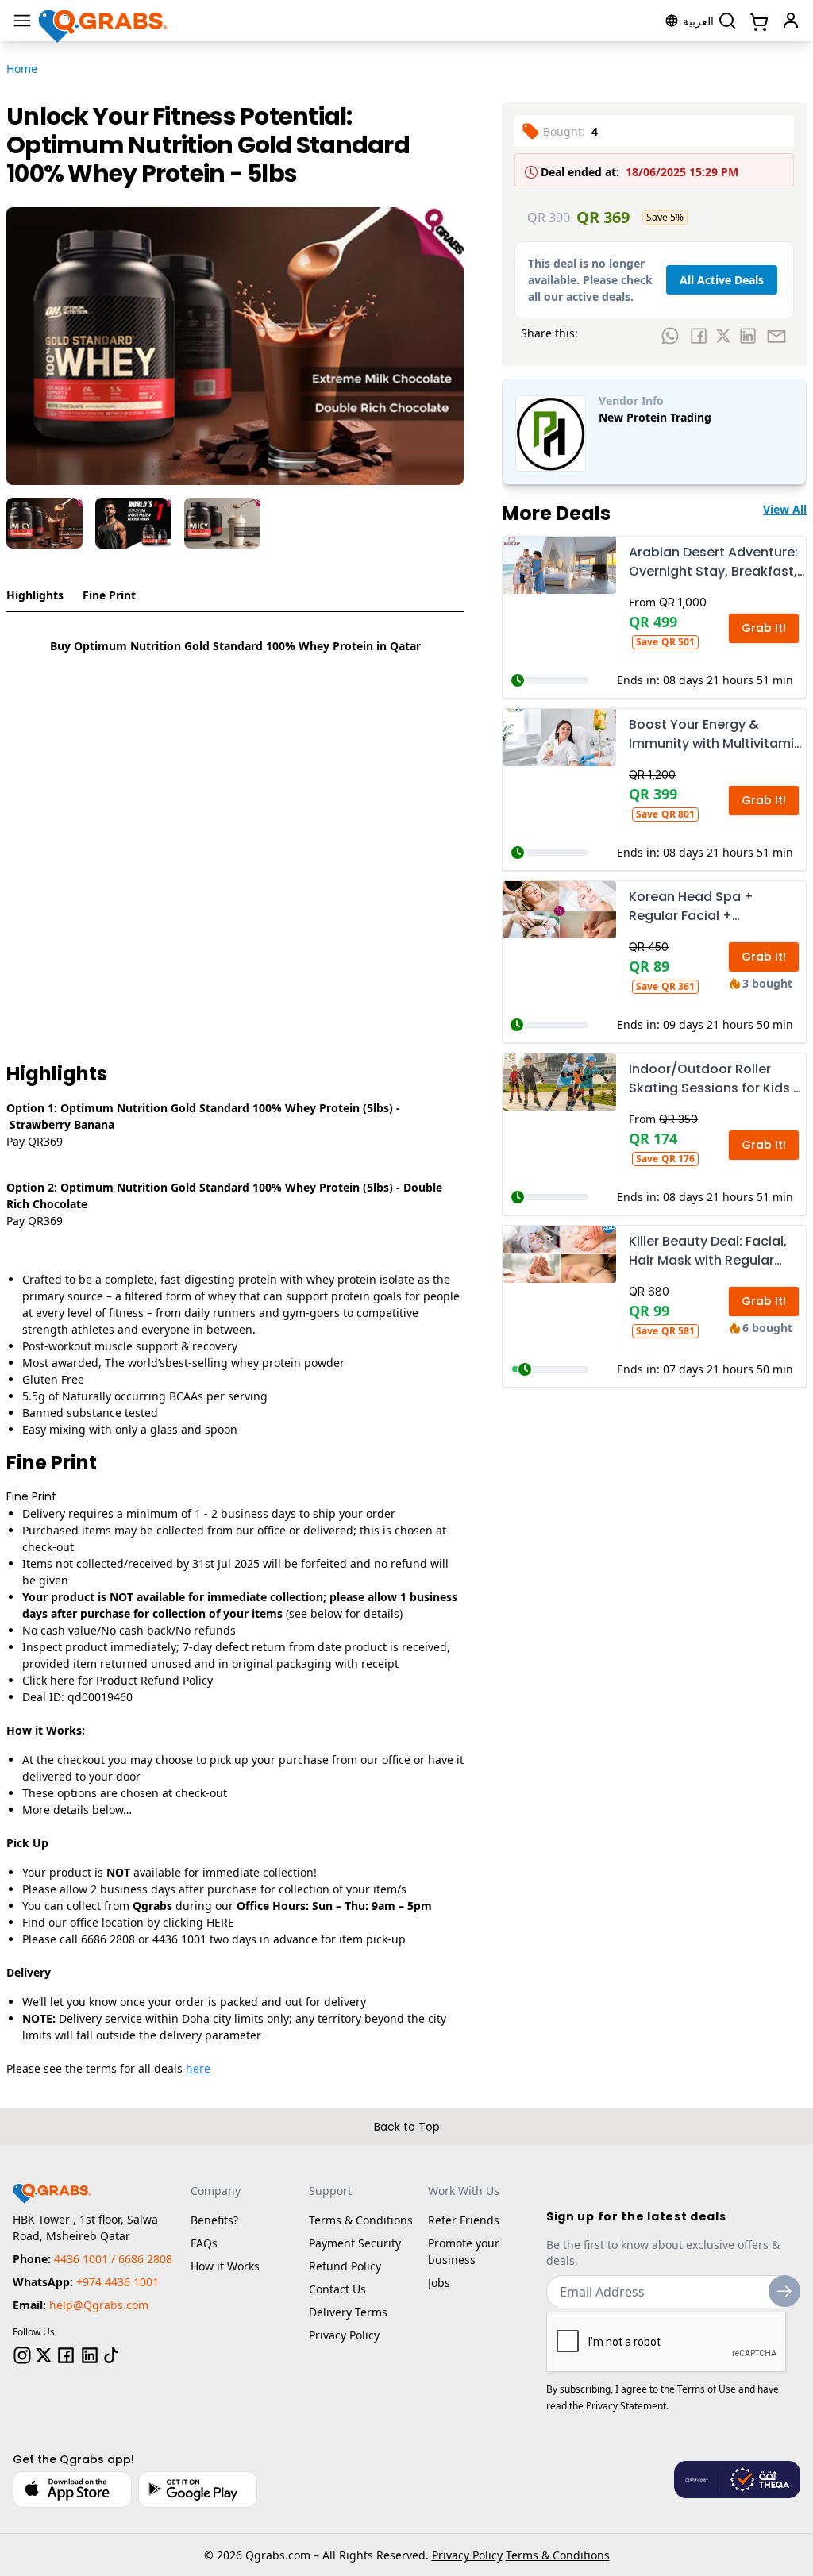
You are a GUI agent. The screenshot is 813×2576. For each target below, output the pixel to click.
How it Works (225, 2266)
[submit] (784, 2291)
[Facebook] (66, 2355)
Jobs (439, 2283)
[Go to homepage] (104, 21)
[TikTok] (111, 2355)
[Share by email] (776, 336)
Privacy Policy (344, 2335)
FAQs (204, 2243)
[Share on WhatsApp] (670, 336)
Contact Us (337, 2289)
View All (785, 509)
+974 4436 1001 (118, 2282)
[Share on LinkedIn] (748, 336)
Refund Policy (345, 2266)
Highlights (35, 595)
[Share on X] (723, 336)
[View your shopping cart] (757, 21)
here (198, 2068)
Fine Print (109, 595)
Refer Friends (464, 2220)
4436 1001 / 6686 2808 (113, 2259)
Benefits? (214, 2220)
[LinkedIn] (90, 2355)
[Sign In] (791, 21)
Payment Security (355, 2243)
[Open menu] (22, 21)
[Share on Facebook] (699, 336)
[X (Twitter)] (44, 2355)
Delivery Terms (348, 2312)
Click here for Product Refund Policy (118, 1680)
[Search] (727, 21)
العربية (698, 21)
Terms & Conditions (361, 2220)
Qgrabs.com (278, 2555)
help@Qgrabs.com (99, 2305)
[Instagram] (22, 2355)
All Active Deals (722, 280)
